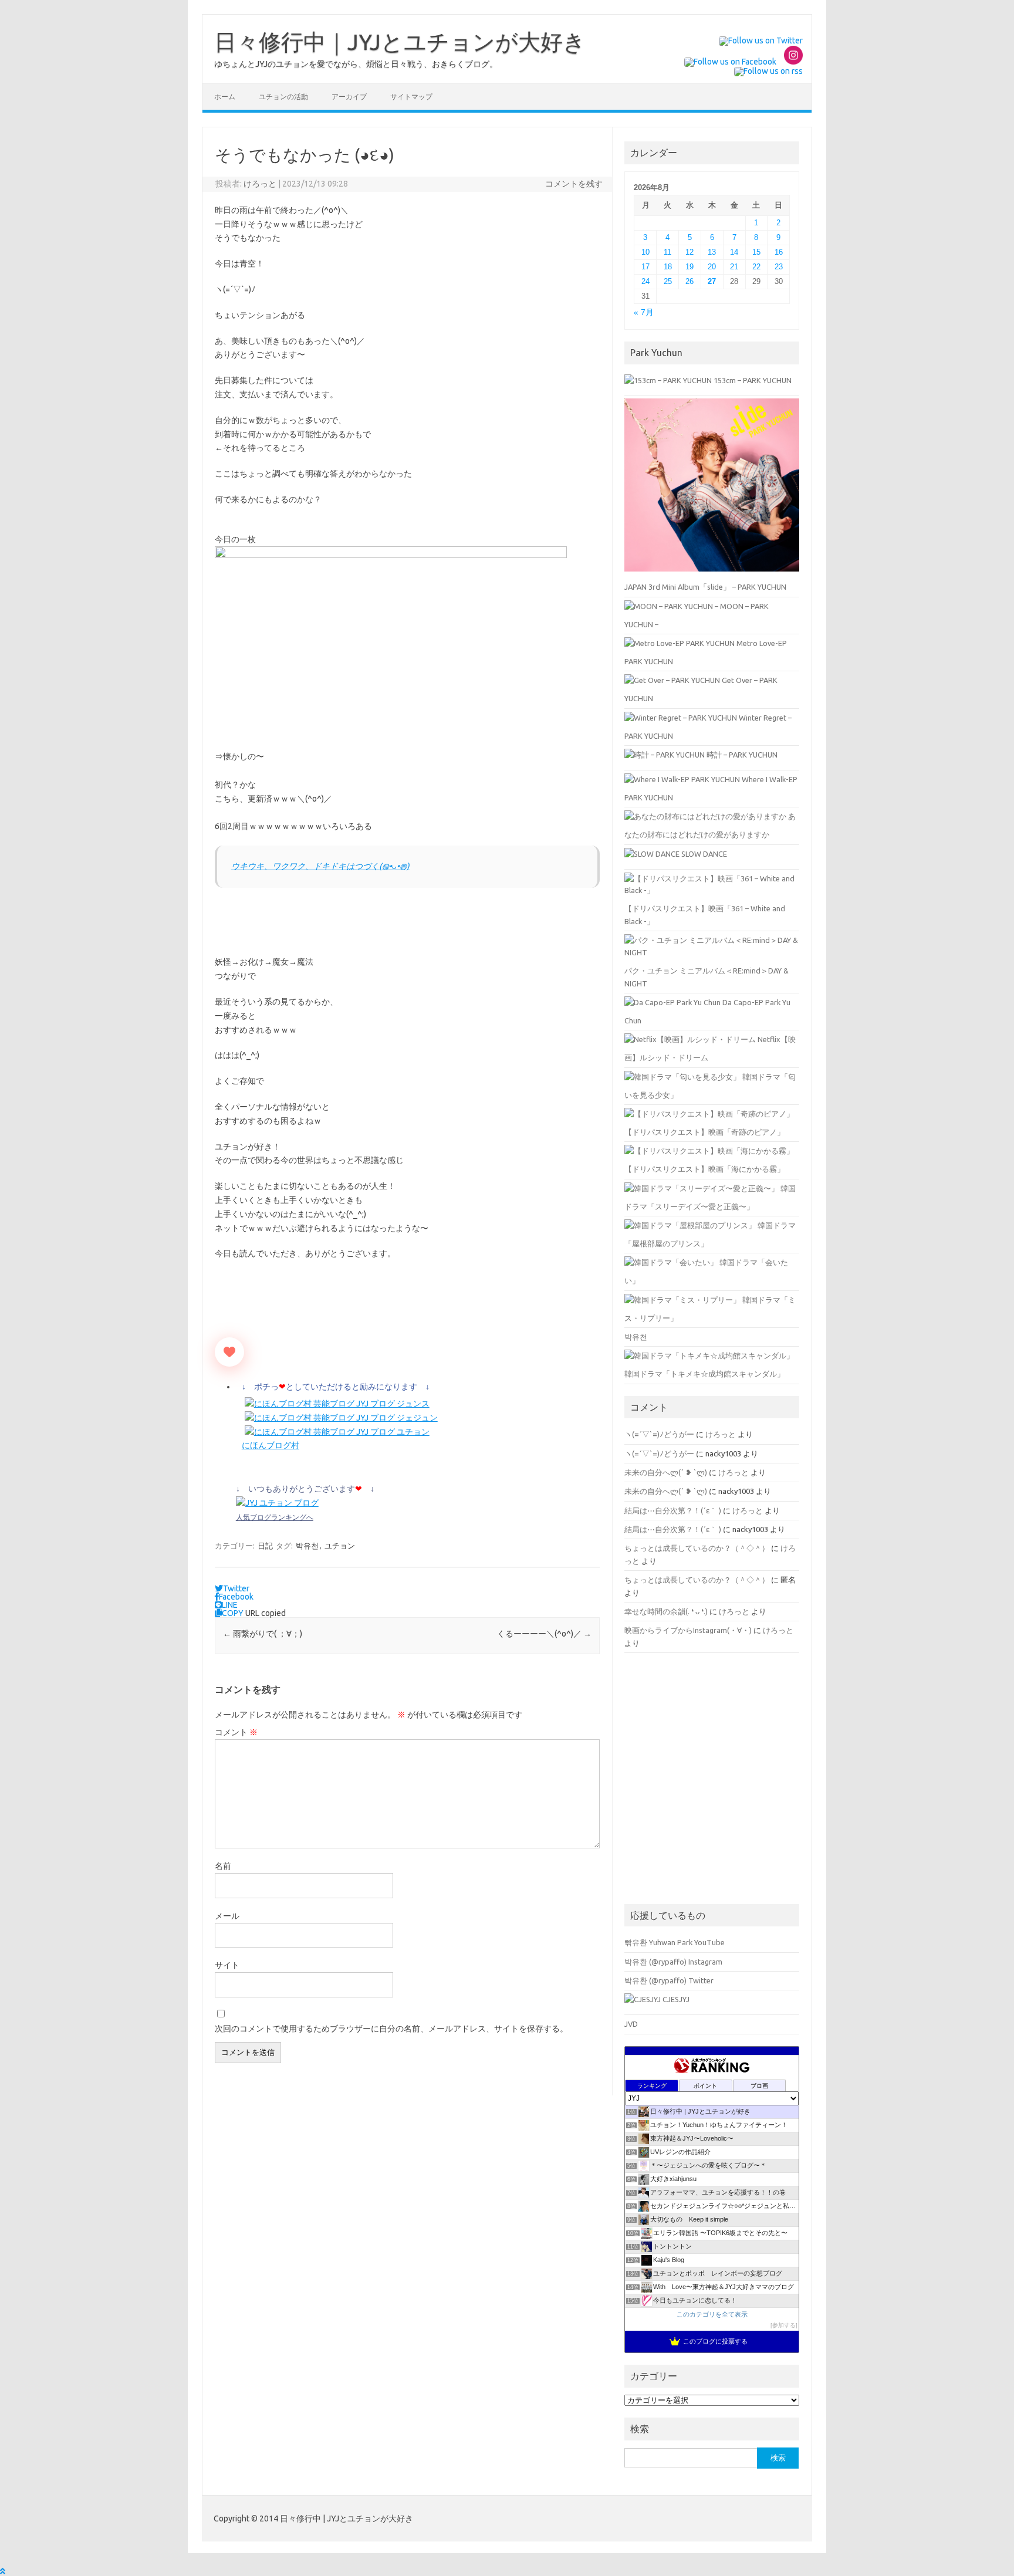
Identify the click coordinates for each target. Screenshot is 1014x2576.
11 (667, 252)
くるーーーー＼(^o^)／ (544, 1634)
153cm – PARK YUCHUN (752, 380)
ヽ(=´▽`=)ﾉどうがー (659, 1434)
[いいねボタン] (229, 1352)
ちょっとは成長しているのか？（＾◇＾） (697, 1548)
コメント (236, 1732)
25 (668, 281)
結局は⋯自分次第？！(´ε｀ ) (673, 1510)
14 (734, 252)
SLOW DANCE (703, 854)
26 (689, 281)
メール (227, 1916)
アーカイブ (349, 97)
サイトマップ (411, 97)
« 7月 (644, 312)
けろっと (260, 184)
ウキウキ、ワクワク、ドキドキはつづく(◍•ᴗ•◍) (320, 866)
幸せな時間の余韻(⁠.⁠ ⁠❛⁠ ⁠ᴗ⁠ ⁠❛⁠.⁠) (666, 1611)
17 (645, 267)
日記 (265, 1546)
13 (712, 252)
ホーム (225, 97)
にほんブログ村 (271, 1445)
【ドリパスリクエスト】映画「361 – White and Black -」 (705, 915)
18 (668, 267)
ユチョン (340, 1546)
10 (645, 252)
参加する (784, 2325)
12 (689, 252)
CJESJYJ (675, 1999)
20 (712, 267)
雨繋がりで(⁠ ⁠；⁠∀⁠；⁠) (263, 1634)
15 (756, 252)
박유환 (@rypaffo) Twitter (669, 1980)
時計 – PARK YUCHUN (741, 755)
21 (734, 267)
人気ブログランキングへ (275, 1517)
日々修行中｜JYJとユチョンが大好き (400, 42)
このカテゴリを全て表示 (712, 2314)
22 (756, 267)
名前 (223, 1866)
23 (779, 267)
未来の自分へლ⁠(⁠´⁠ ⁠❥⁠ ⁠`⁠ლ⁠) (666, 1472)
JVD (631, 2024)
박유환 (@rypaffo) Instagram (673, 1962)
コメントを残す (574, 184)
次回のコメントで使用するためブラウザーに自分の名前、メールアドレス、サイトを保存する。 (391, 2029)
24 (645, 281)
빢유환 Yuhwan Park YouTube (675, 1942)
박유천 (307, 1546)
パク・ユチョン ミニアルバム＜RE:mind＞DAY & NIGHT (707, 977)
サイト (227, 1965)
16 (779, 252)
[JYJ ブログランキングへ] (277, 1503)
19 (689, 267)
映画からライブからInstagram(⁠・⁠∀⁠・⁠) (688, 1630)
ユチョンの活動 (283, 97)
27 (712, 281)
